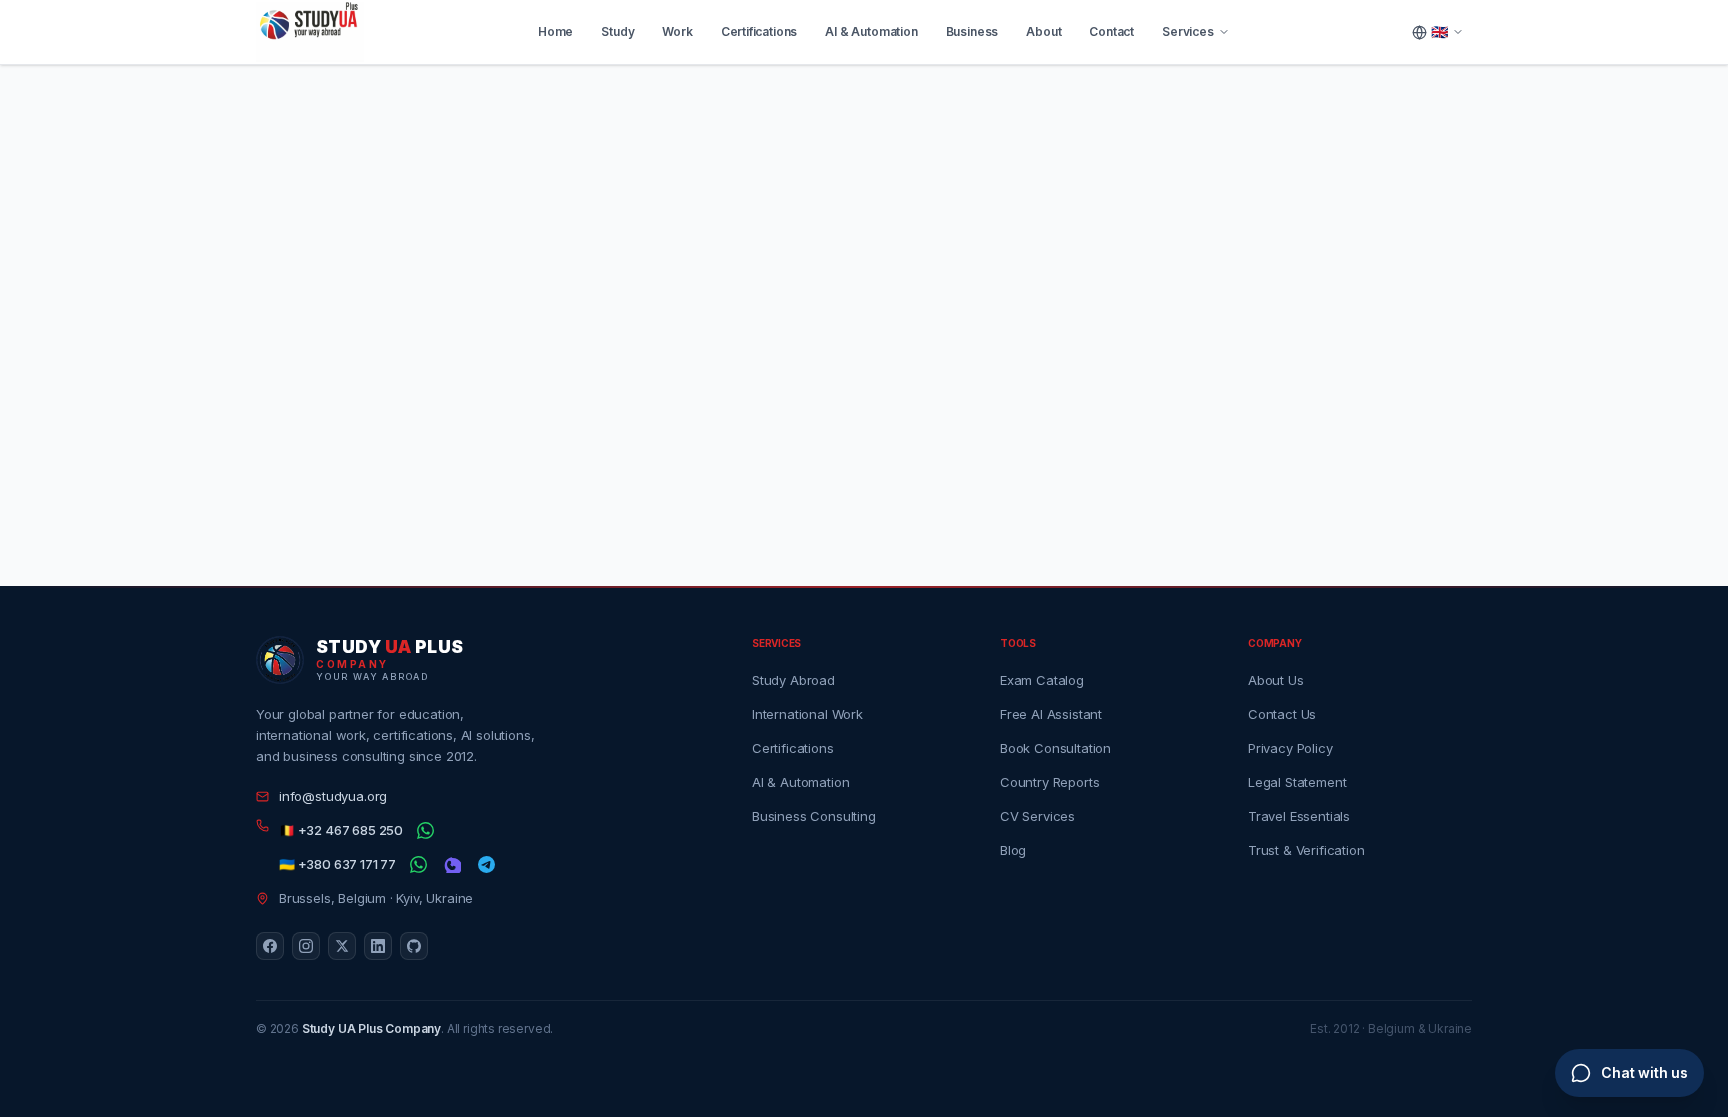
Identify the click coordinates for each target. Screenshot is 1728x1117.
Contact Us (1282, 714)
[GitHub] (414, 946)
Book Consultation (1055, 748)
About (1043, 31)
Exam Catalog (1042, 680)
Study (617, 31)
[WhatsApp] (425, 831)
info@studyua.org (333, 796)
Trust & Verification (1306, 850)
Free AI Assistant (1051, 714)
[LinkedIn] (378, 946)
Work (677, 31)
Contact (1111, 31)
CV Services (1037, 816)
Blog (1013, 850)
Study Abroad (793, 680)
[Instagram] (306, 946)
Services (1188, 31)
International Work (807, 714)
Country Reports (1049, 782)
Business (972, 31)
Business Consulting (814, 816)
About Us (1276, 680)
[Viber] (452, 865)
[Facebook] (270, 946)
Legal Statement (1297, 782)
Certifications (759, 31)
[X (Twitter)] (342, 946)
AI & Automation (871, 31)
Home (555, 31)
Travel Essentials (1299, 816)
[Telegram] (486, 865)
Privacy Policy (1290, 748)
